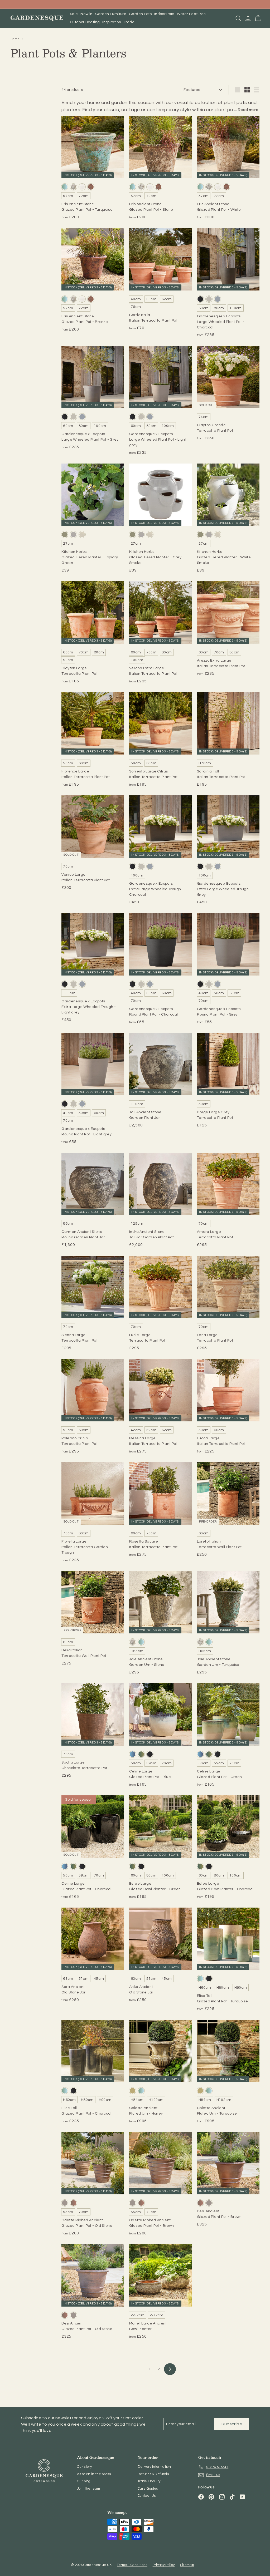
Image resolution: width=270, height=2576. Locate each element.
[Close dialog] (232, 1218)
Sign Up (84, 1328)
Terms (111, 1357)
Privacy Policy (95, 1357)
